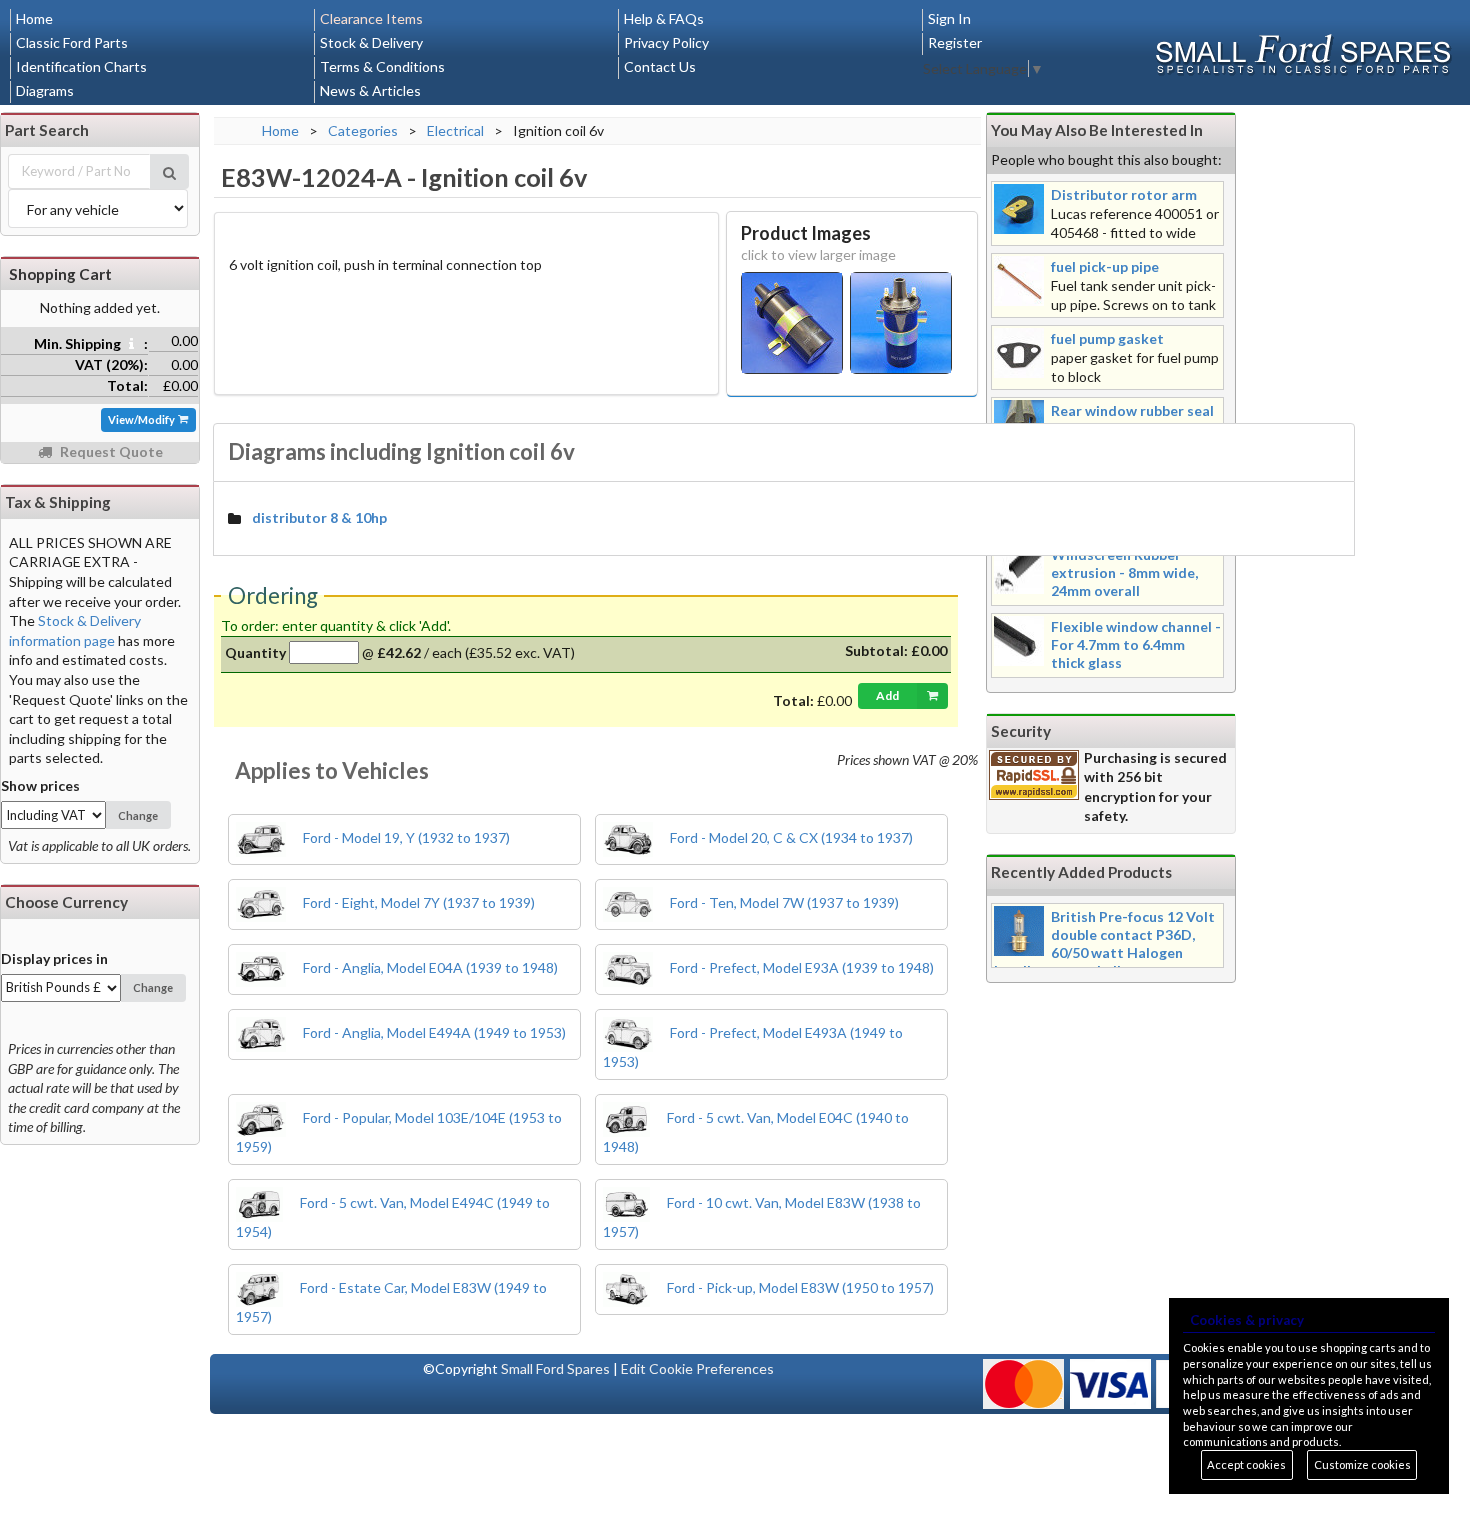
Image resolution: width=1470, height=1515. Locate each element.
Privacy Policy (666, 42)
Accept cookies (1246, 1464)
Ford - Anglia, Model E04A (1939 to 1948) (429, 967)
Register (955, 42)
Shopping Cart (60, 274)
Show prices (40, 785)
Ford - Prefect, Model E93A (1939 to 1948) (800, 967)
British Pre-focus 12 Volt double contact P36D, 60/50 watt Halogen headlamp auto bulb (1104, 943)
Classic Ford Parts (72, 42)
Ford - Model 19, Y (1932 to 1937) (405, 837)
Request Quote (110, 451)
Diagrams (45, 90)
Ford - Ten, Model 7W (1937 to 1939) (783, 902)
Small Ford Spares (555, 1368)
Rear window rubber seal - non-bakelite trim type (1132, 419)
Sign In (949, 18)
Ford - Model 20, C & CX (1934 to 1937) (790, 837)
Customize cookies (1362, 1464)
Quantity (255, 652)
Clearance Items (371, 18)
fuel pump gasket (1107, 338)
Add (887, 695)
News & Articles (370, 90)
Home (34, 18)
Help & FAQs (664, 18)
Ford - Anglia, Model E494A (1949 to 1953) (433, 1032)
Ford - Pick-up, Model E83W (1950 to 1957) (799, 1287)
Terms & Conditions (382, 66)
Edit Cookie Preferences (697, 1368)
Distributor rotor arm (1124, 194)
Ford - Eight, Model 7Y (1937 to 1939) (417, 902)
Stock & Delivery (371, 42)
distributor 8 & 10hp (319, 517)
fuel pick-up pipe (1105, 266)
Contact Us (660, 66)
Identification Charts (81, 66)
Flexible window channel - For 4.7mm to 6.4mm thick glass (1136, 644)
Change (138, 815)
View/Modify (142, 419)
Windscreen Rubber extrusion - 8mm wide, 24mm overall (1124, 572)
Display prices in (54, 958)
